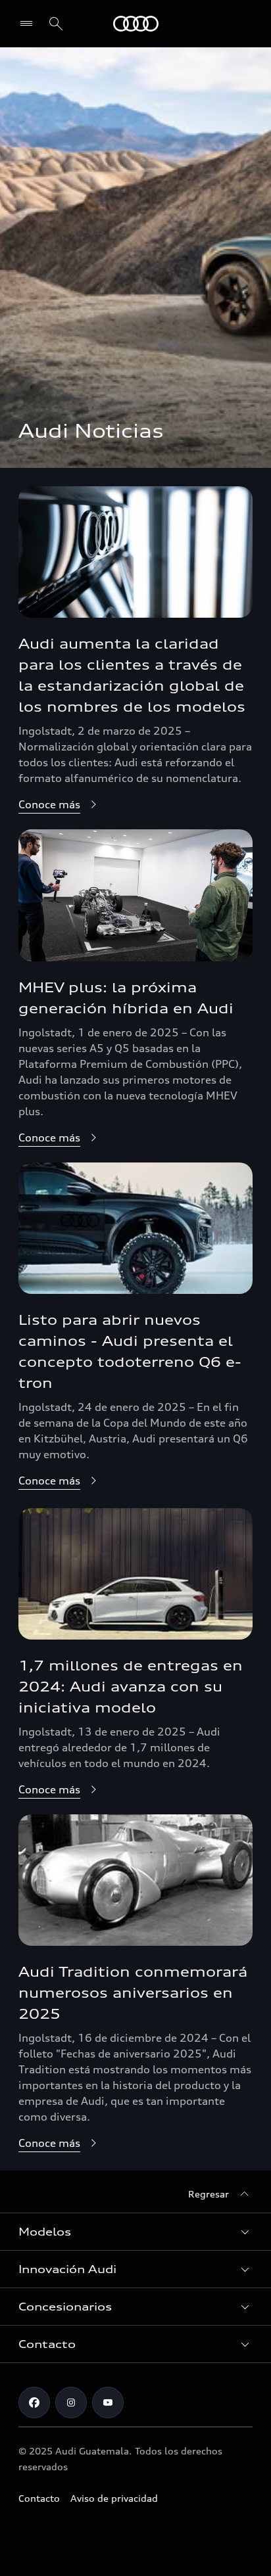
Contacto (39, 2498)
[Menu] (29, 24)
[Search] (56, 24)
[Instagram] (71, 2403)
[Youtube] (108, 2403)
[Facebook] (34, 2403)
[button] (135, 2232)
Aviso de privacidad (114, 2498)
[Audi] (136, 24)
